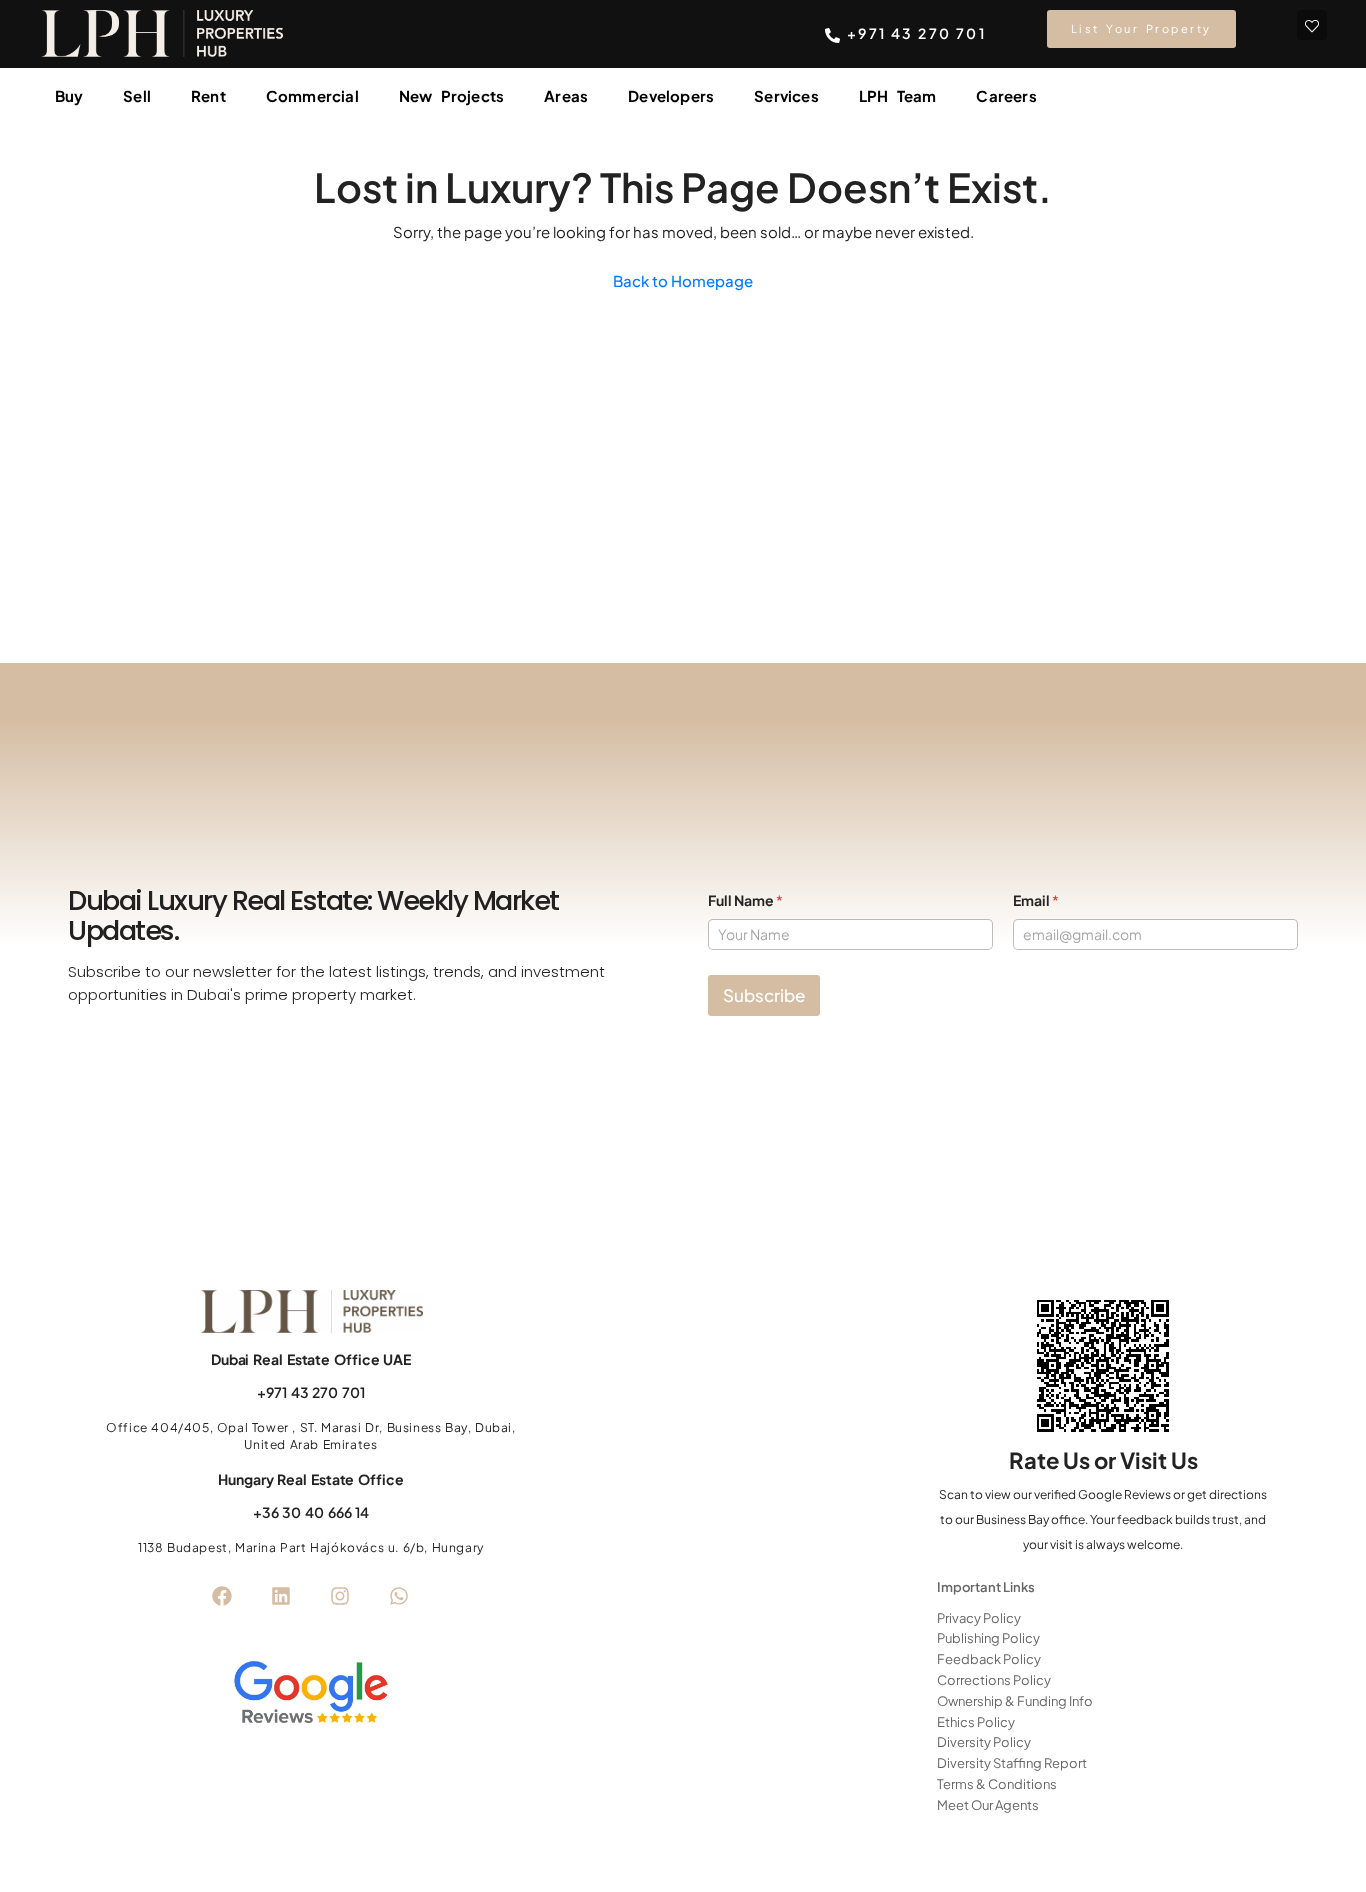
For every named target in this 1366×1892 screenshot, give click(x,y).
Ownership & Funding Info (1015, 1701)
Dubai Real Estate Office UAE (311, 1359)
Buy (69, 95)
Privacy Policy (979, 1618)
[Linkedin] (281, 1596)
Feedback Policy (989, 1659)
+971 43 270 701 (311, 1392)
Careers (1006, 95)
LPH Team (898, 95)
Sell (137, 95)
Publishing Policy (988, 1638)
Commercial (312, 95)
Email (1036, 900)
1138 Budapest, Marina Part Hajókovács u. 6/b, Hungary (311, 1547)
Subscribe (764, 995)
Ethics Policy (976, 1722)
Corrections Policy (994, 1680)
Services (786, 95)
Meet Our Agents (988, 1805)
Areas (566, 95)
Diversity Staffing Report (1012, 1763)
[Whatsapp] (399, 1596)
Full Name (745, 900)
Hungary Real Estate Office (310, 1479)
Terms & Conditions (997, 1784)
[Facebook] (222, 1596)
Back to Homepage (683, 280)
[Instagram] (340, 1596)
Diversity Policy (984, 1742)
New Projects (451, 95)
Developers (671, 95)
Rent (208, 95)
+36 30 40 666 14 (311, 1512)
